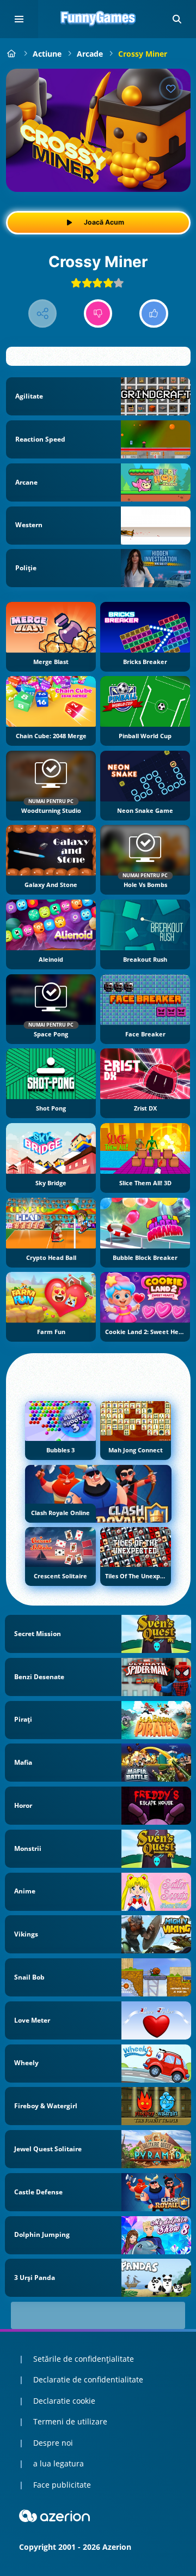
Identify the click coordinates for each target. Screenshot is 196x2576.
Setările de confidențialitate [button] (84, 2359)
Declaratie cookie (64, 2401)
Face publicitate (62, 2485)
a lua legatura (59, 2463)
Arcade (90, 54)
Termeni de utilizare (70, 2421)
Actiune (47, 54)
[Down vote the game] (98, 314)
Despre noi (53, 2443)
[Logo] (98, 19)
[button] (177, 19)
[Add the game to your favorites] (171, 88)
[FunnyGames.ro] (12, 54)
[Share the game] (43, 314)
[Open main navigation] (19, 19)
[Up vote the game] (154, 314)
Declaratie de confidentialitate (88, 2379)
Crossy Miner (143, 54)
